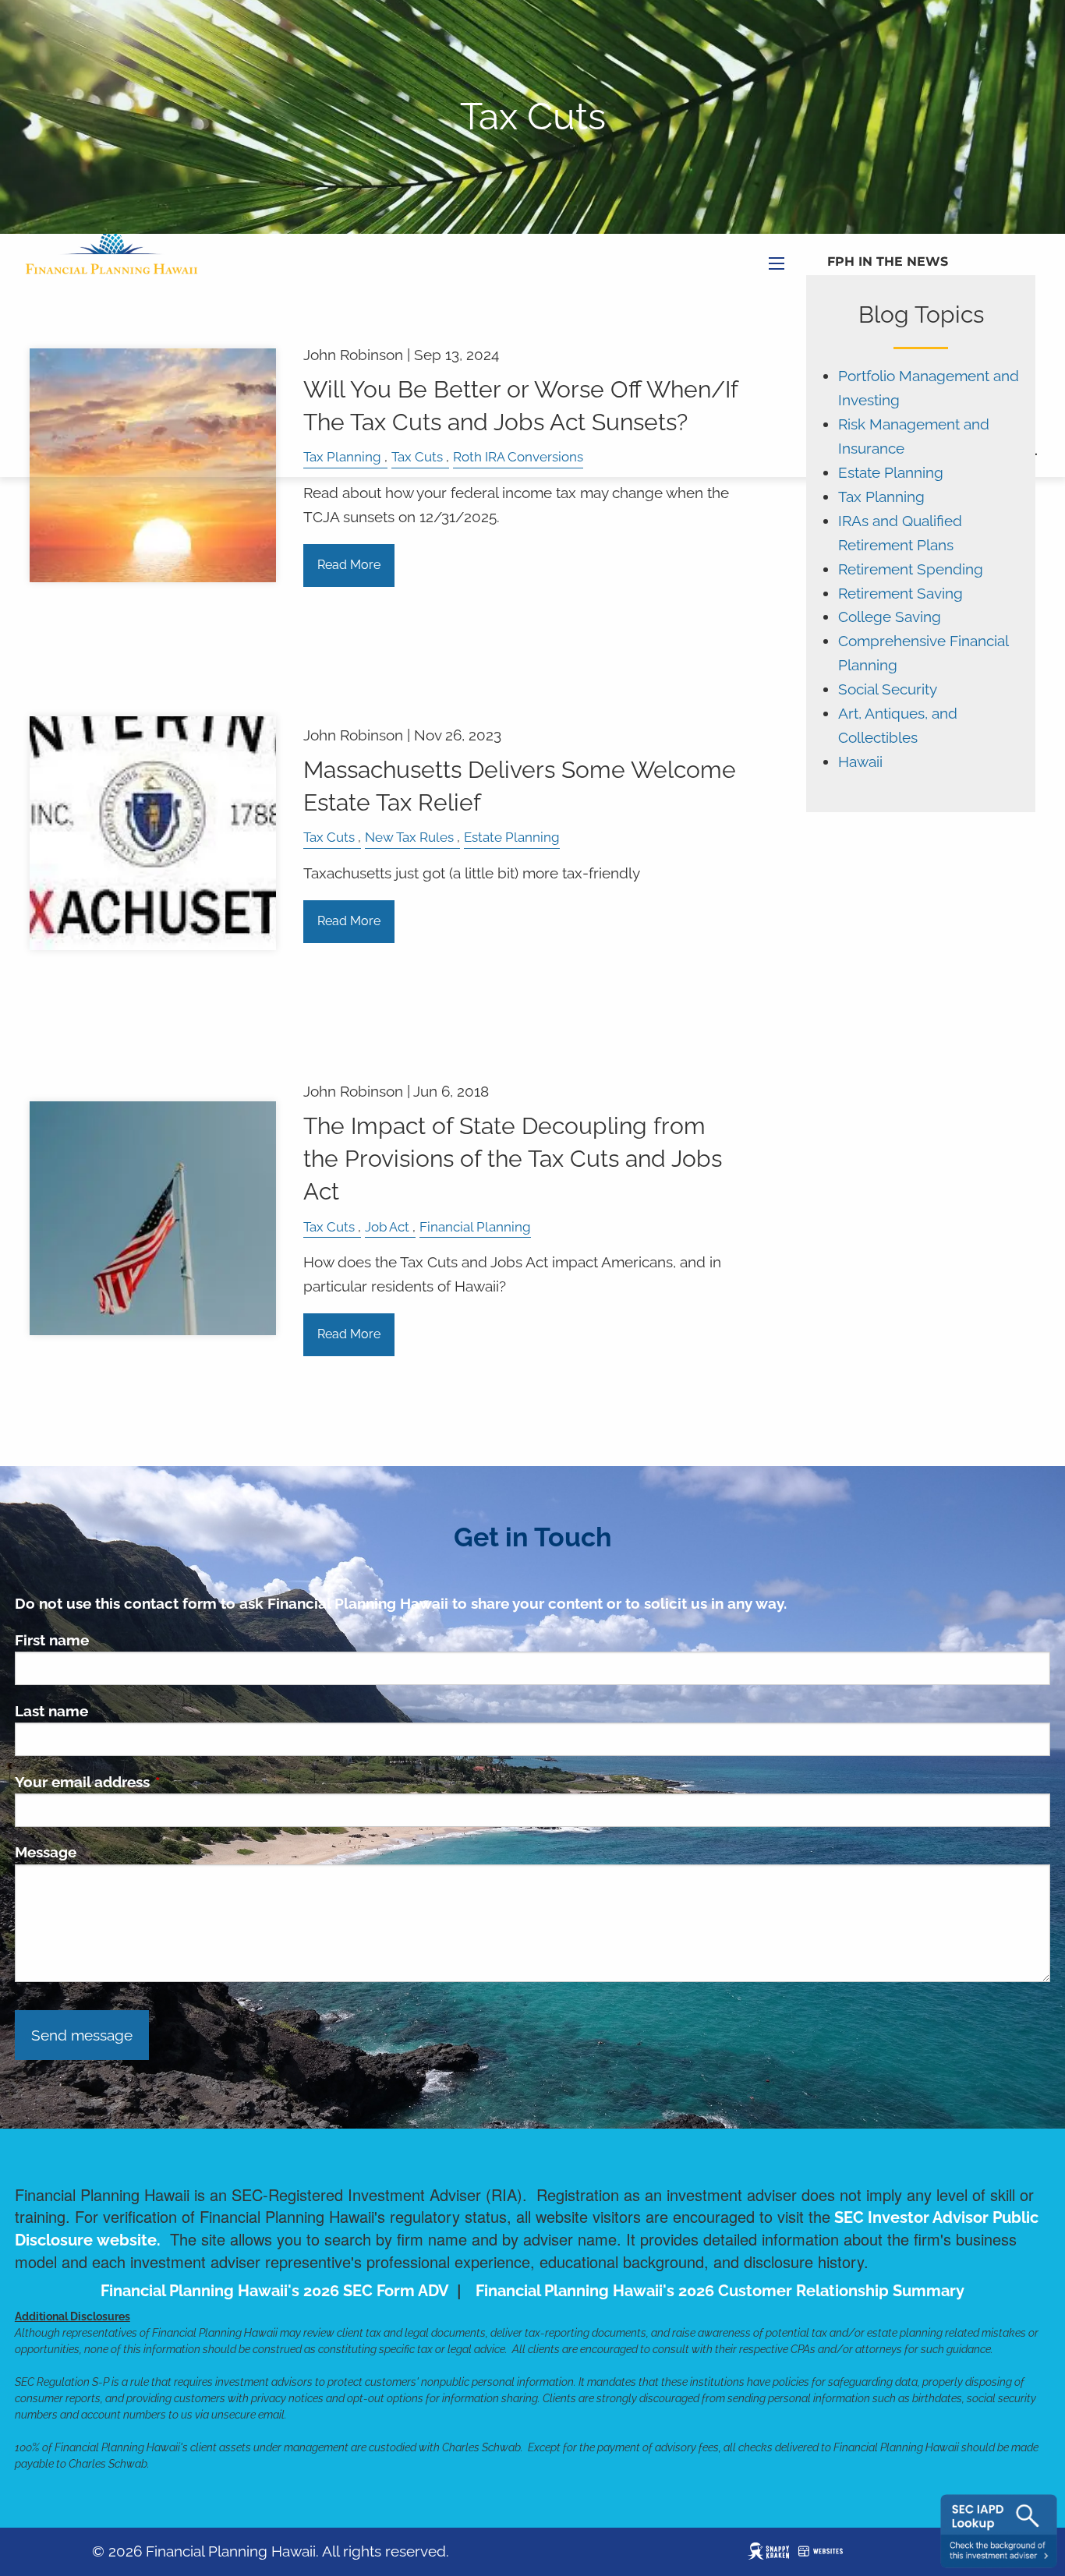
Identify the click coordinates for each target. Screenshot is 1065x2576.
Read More (349, 565)
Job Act (387, 1227)
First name (52, 1640)
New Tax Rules (409, 837)
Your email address (157, 1782)
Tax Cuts (329, 837)
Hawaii (860, 762)
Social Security (888, 689)
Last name (51, 1711)
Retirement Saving (900, 594)
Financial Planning (475, 1227)
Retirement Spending (911, 569)
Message (46, 1852)
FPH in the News (888, 261)
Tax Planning (881, 497)
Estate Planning (512, 837)
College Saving (890, 617)
